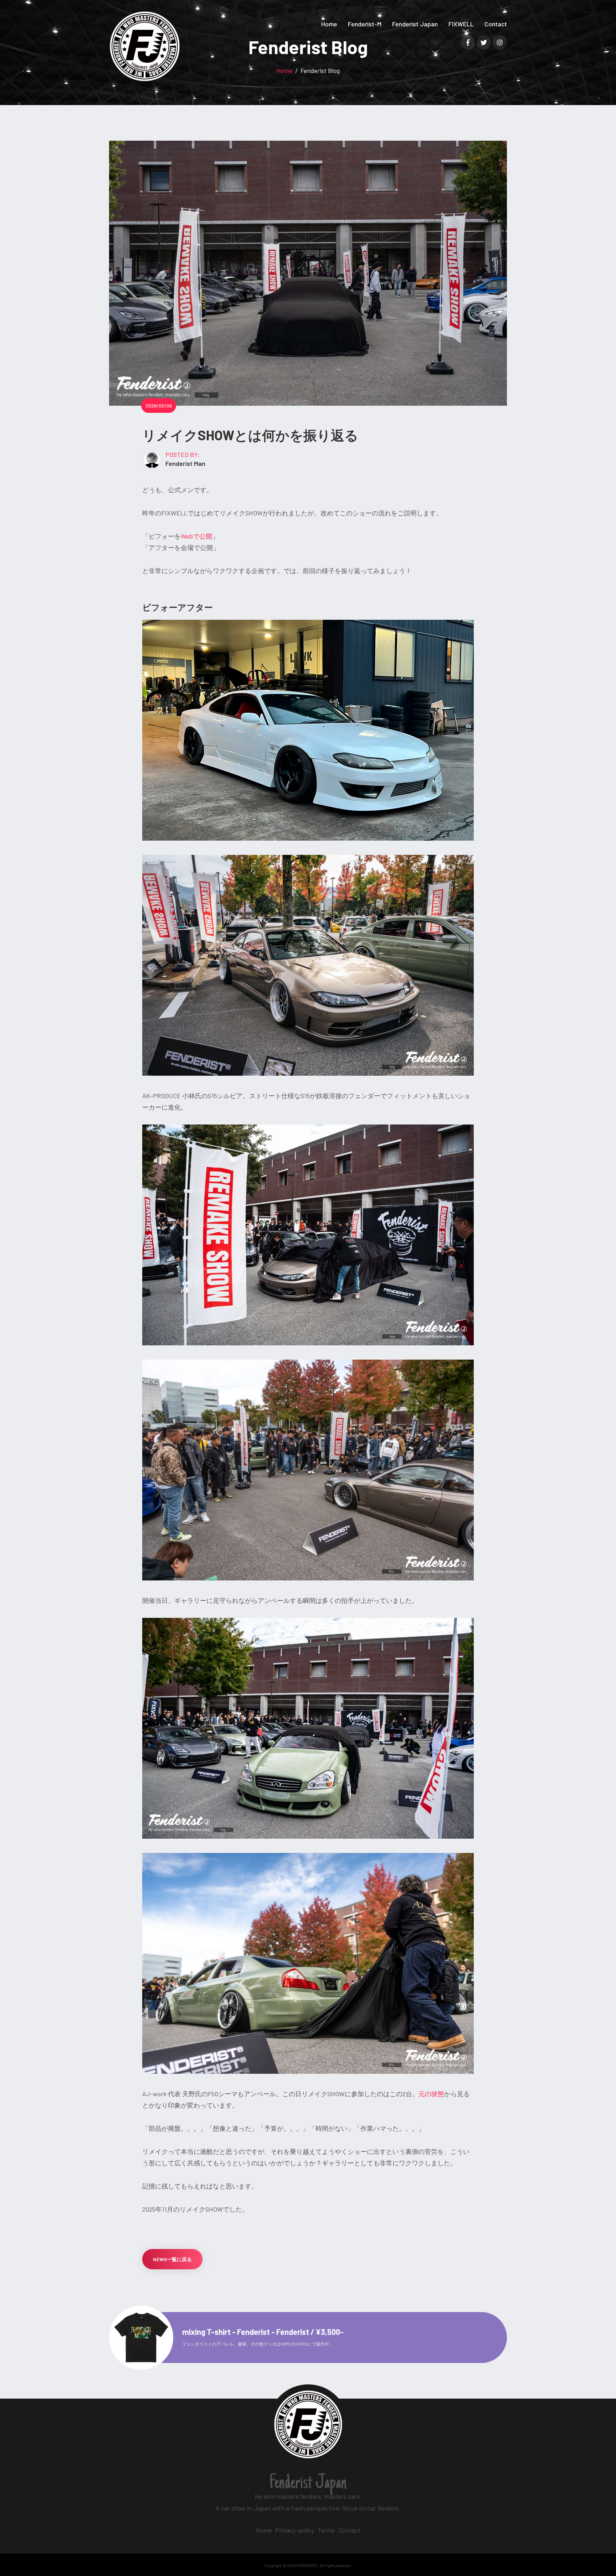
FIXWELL (461, 24)
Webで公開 (196, 536)
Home (329, 24)
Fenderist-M (365, 24)
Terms (326, 2530)
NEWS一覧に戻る (172, 2259)
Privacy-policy (295, 2530)
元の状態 (431, 2094)
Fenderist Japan (415, 24)
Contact (496, 24)
